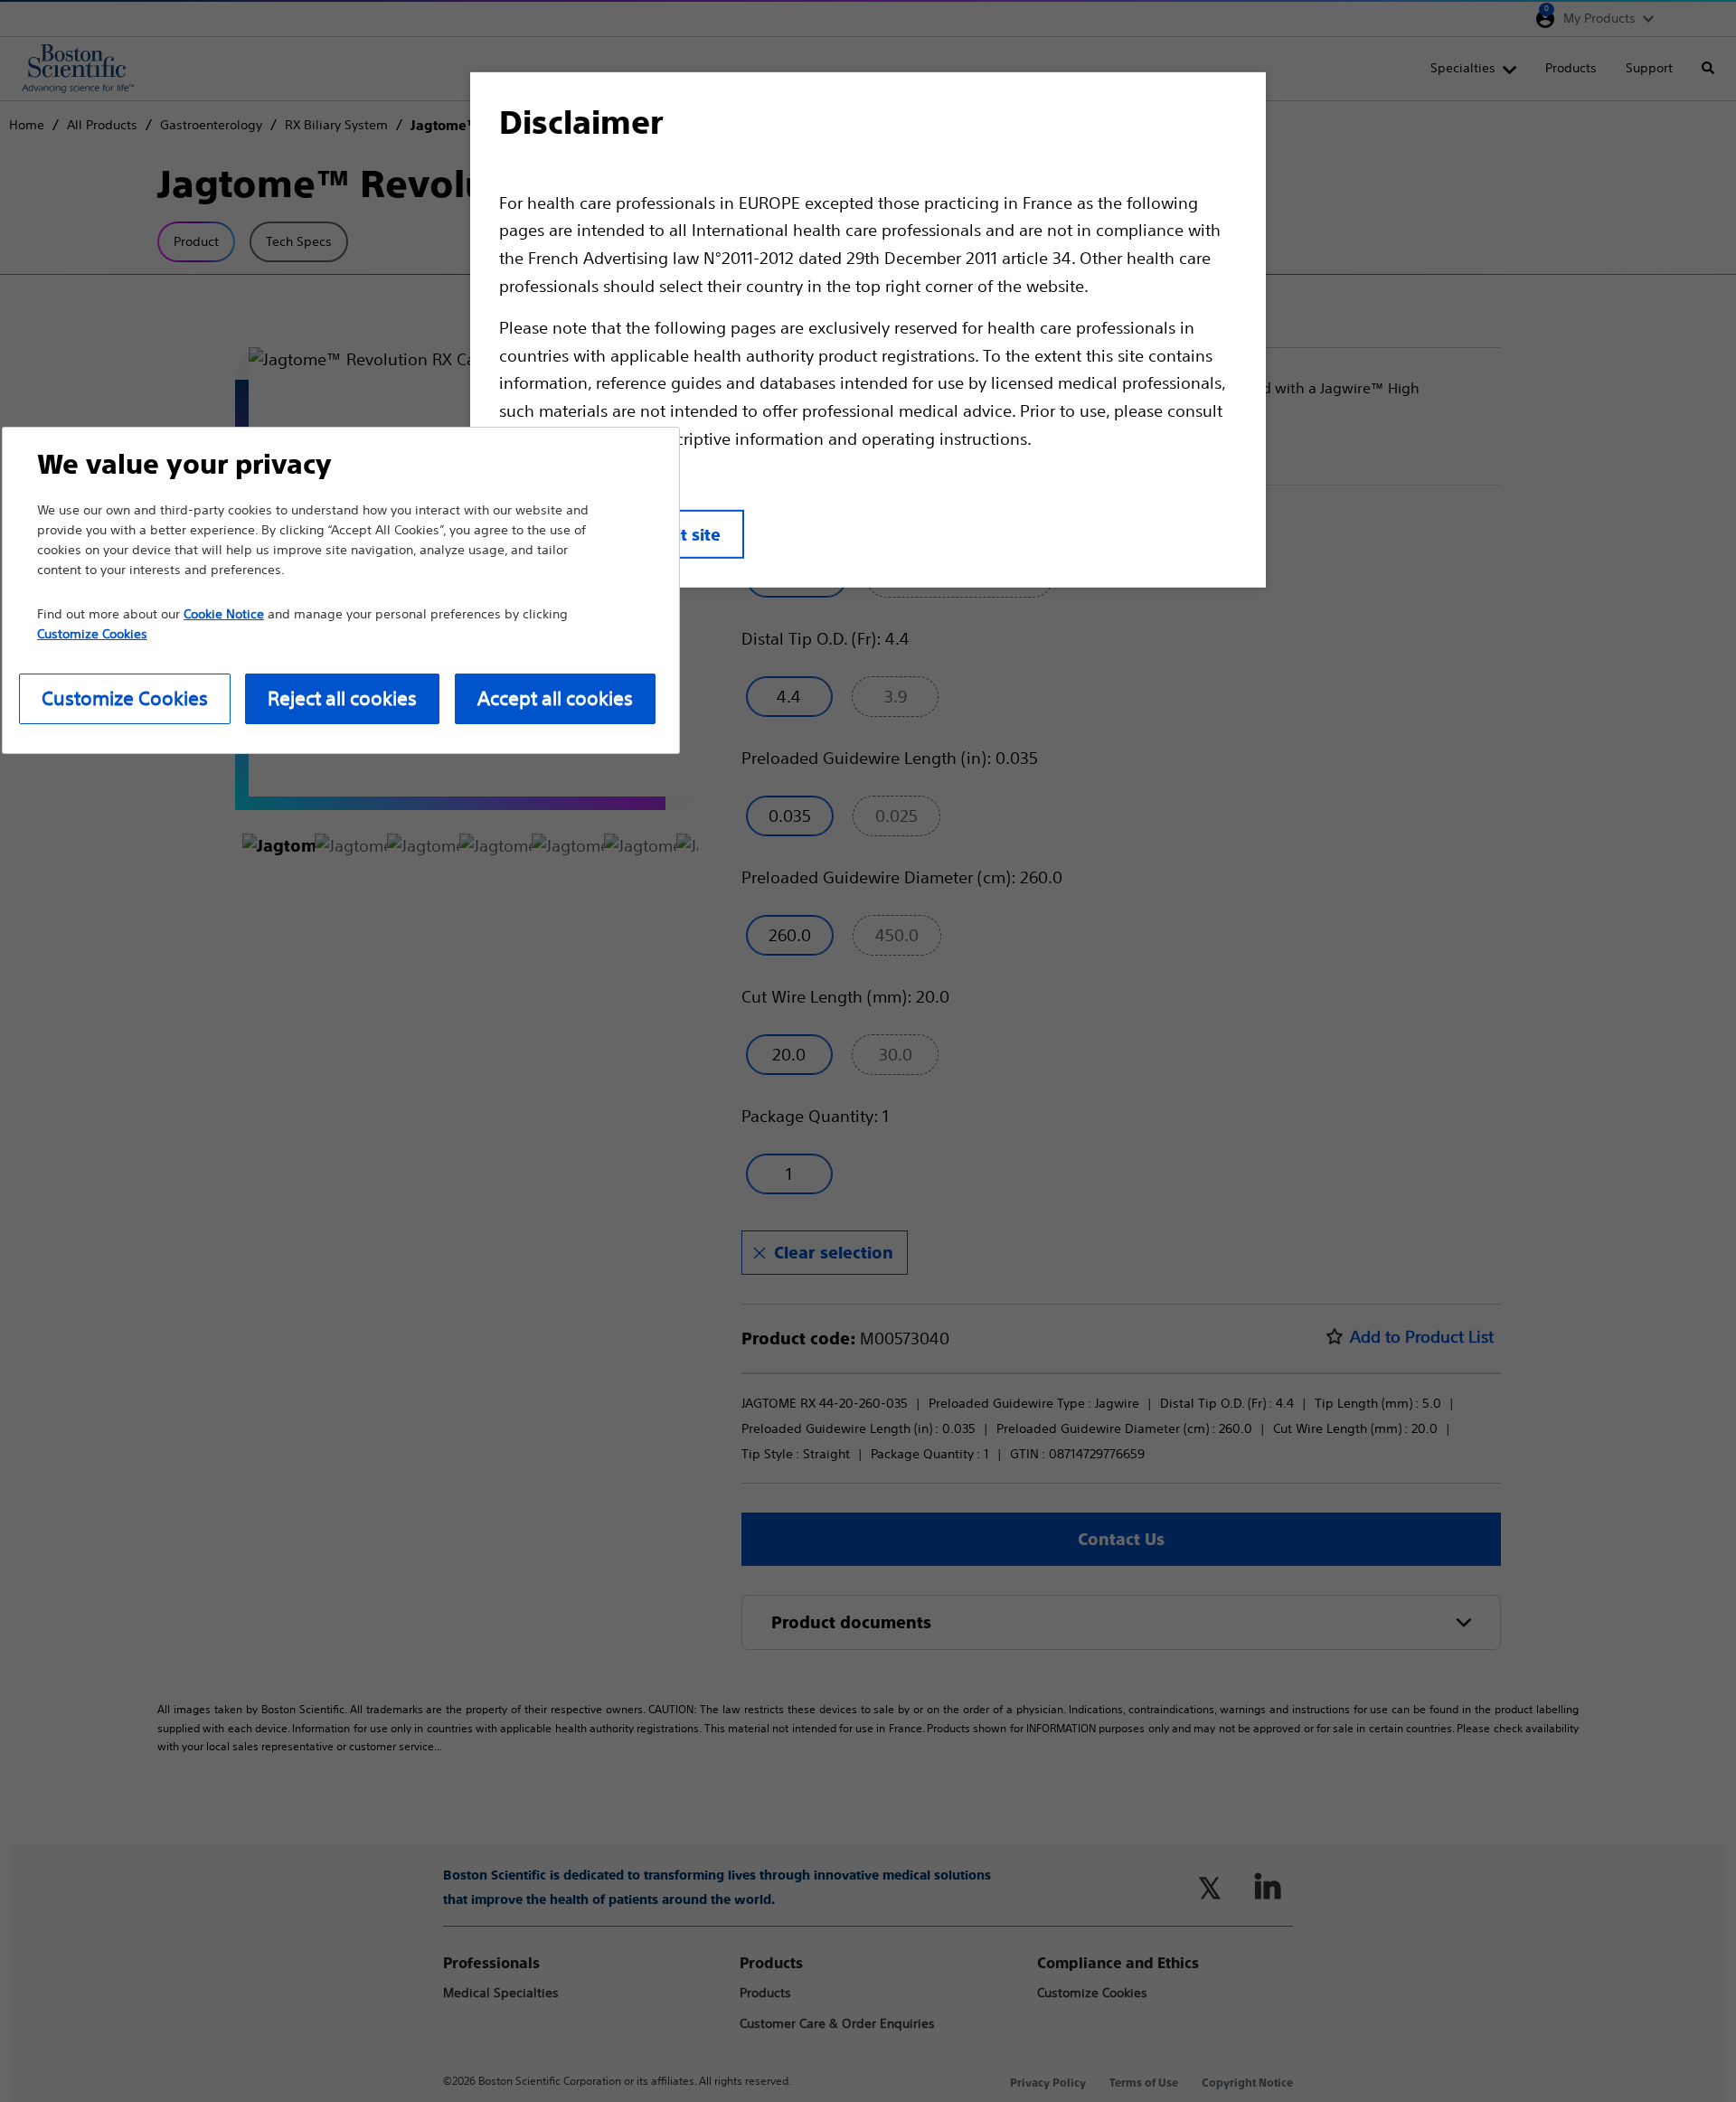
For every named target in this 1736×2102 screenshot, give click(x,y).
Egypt (1683, 18)
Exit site (689, 535)
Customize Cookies (125, 698)
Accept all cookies (555, 698)
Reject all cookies (342, 698)
